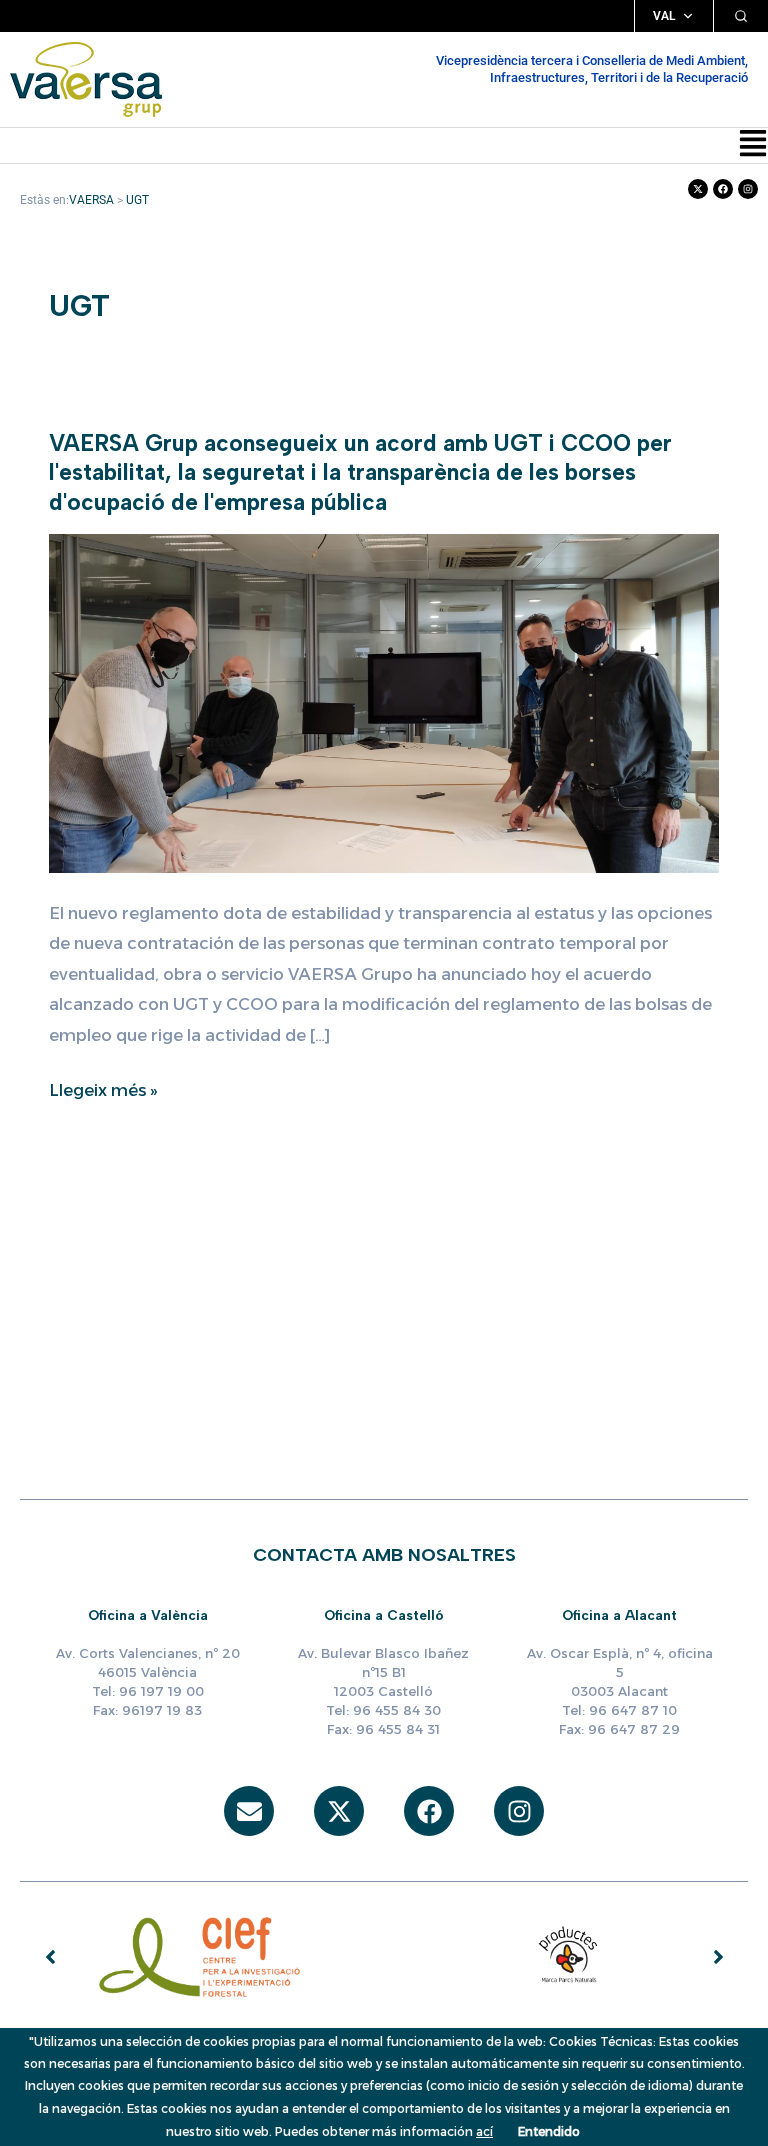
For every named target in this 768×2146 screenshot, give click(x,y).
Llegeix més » (103, 1090)
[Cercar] (741, 16)
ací (484, 2131)
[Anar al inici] (86, 79)
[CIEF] (200, 1956)
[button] (753, 145)
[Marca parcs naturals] (569, 1956)
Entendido (549, 2131)
